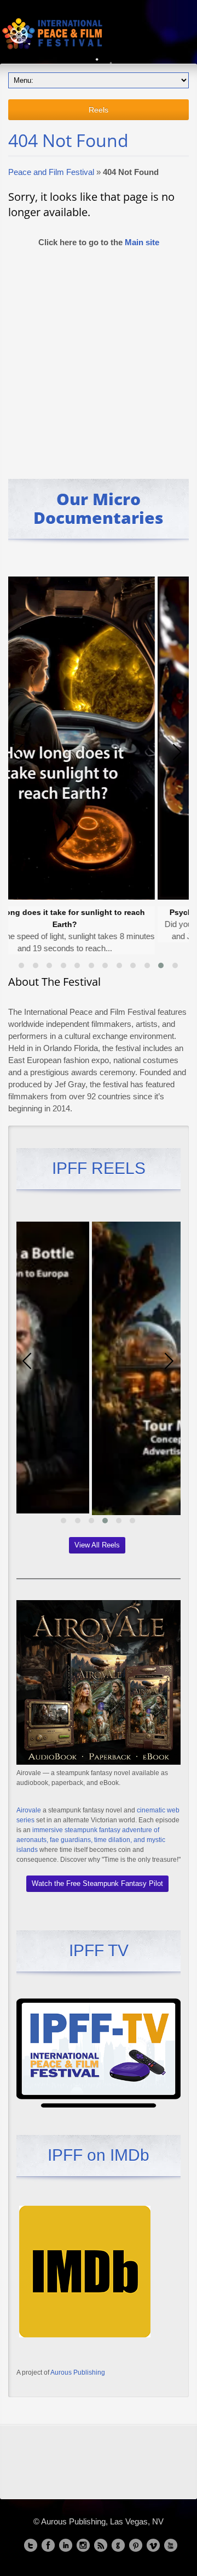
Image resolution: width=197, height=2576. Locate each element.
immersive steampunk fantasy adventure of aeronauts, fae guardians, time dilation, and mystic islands (91, 1840)
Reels (99, 110)
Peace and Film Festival (51, 172)
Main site (142, 242)
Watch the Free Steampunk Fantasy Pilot (97, 1883)
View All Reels (97, 1545)
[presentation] (19, 752)
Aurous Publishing (78, 2372)
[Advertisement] (99, 358)
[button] (21, 965)
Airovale (29, 1810)
